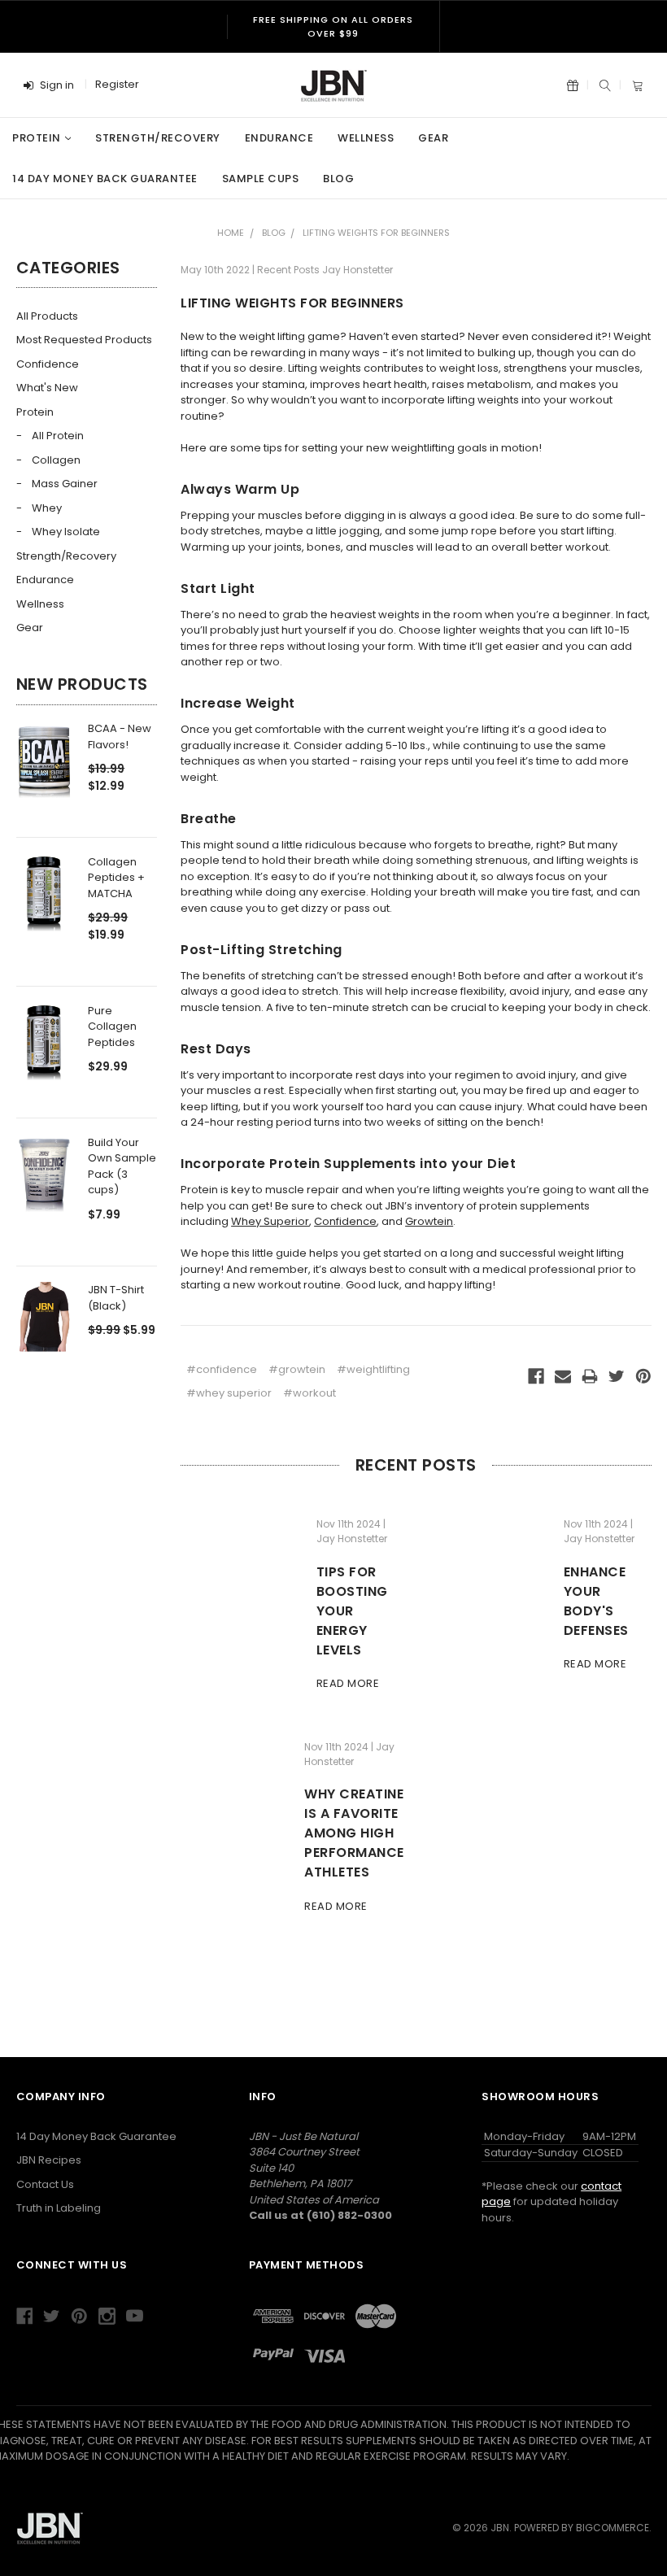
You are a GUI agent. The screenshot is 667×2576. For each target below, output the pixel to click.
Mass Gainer (65, 484)
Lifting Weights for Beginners (376, 233)
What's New (47, 388)
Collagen (56, 460)
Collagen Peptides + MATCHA (116, 878)
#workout (310, 1393)
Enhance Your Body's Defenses (596, 1601)
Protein (37, 138)
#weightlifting (373, 1369)
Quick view (44, 771)
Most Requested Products (84, 340)
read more (348, 1683)
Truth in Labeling (59, 2208)
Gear (433, 138)
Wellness (366, 138)
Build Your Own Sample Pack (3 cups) (122, 1166)
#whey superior (229, 1393)
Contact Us (45, 2184)
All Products (47, 316)
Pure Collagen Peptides (112, 1026)
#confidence (222, 1369)
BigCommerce (613, 2528)
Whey (47, 508)
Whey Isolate (66, 532)
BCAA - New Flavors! (120, 737)
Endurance (279, 138)
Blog (338, 179)
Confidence (48, 364)
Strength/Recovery (158, 138)
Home (231, 233)
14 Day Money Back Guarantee (105, 179)
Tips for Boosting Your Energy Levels (352, 1611)
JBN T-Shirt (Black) (116, 1298)
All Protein (58, 436)
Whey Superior (270, 1221)
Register (117, 84)
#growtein (297, 1369)
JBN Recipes (49, 2160)
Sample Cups (261, 179)
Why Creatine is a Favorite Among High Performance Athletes (354, 1833)
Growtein (429, 1221)
